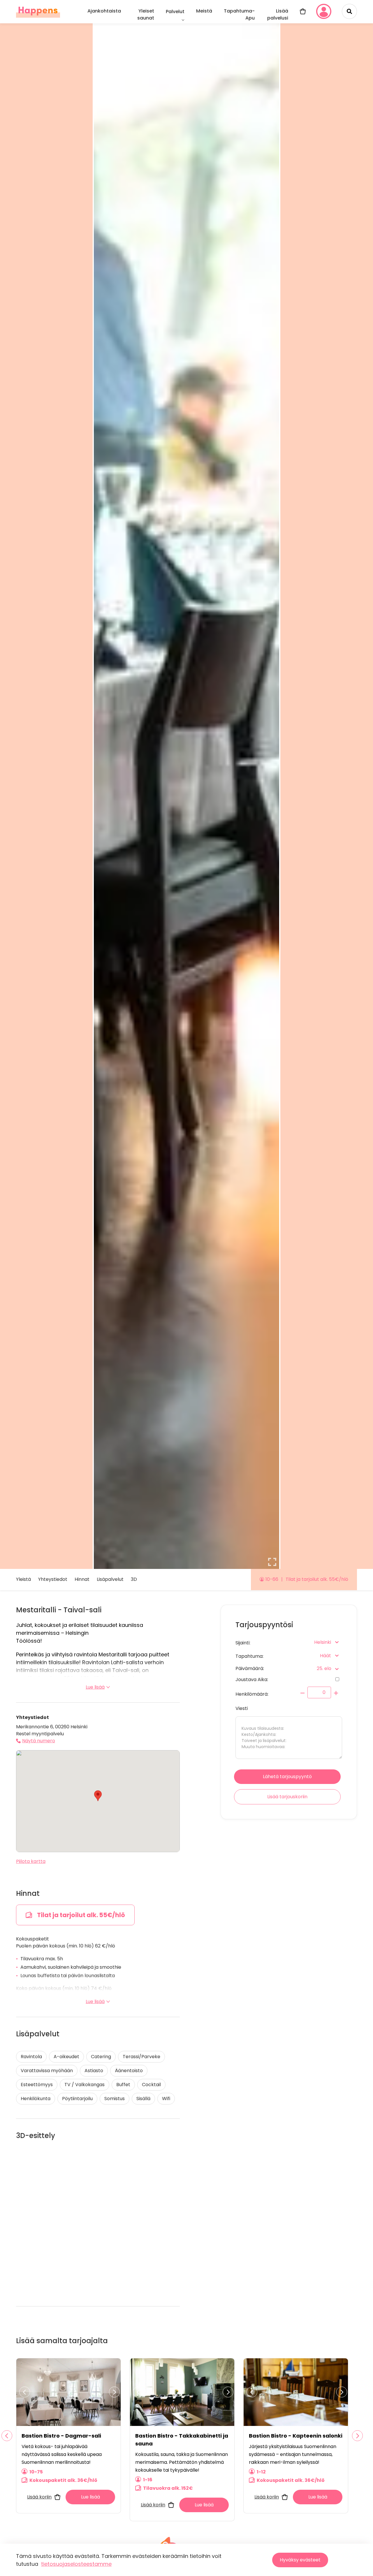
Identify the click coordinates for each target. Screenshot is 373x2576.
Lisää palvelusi (278, 14)
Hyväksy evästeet (300, 2560)
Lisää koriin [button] (39, 2497)
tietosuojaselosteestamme (76, 2564)
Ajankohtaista (104, 11)
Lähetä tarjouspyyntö (287, 1777)
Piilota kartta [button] (31, 1861)
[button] (98, 1796)
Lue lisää (95, 1687)
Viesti (242, 1708)
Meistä (204, 11)
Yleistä (23, 1580)
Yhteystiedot (53, 1580)
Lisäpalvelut (110, 1580)
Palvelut (175, 12)
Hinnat (82, 1580)
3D (134, 1580)
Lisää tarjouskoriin (287, 1797)
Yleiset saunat (146, 14)
